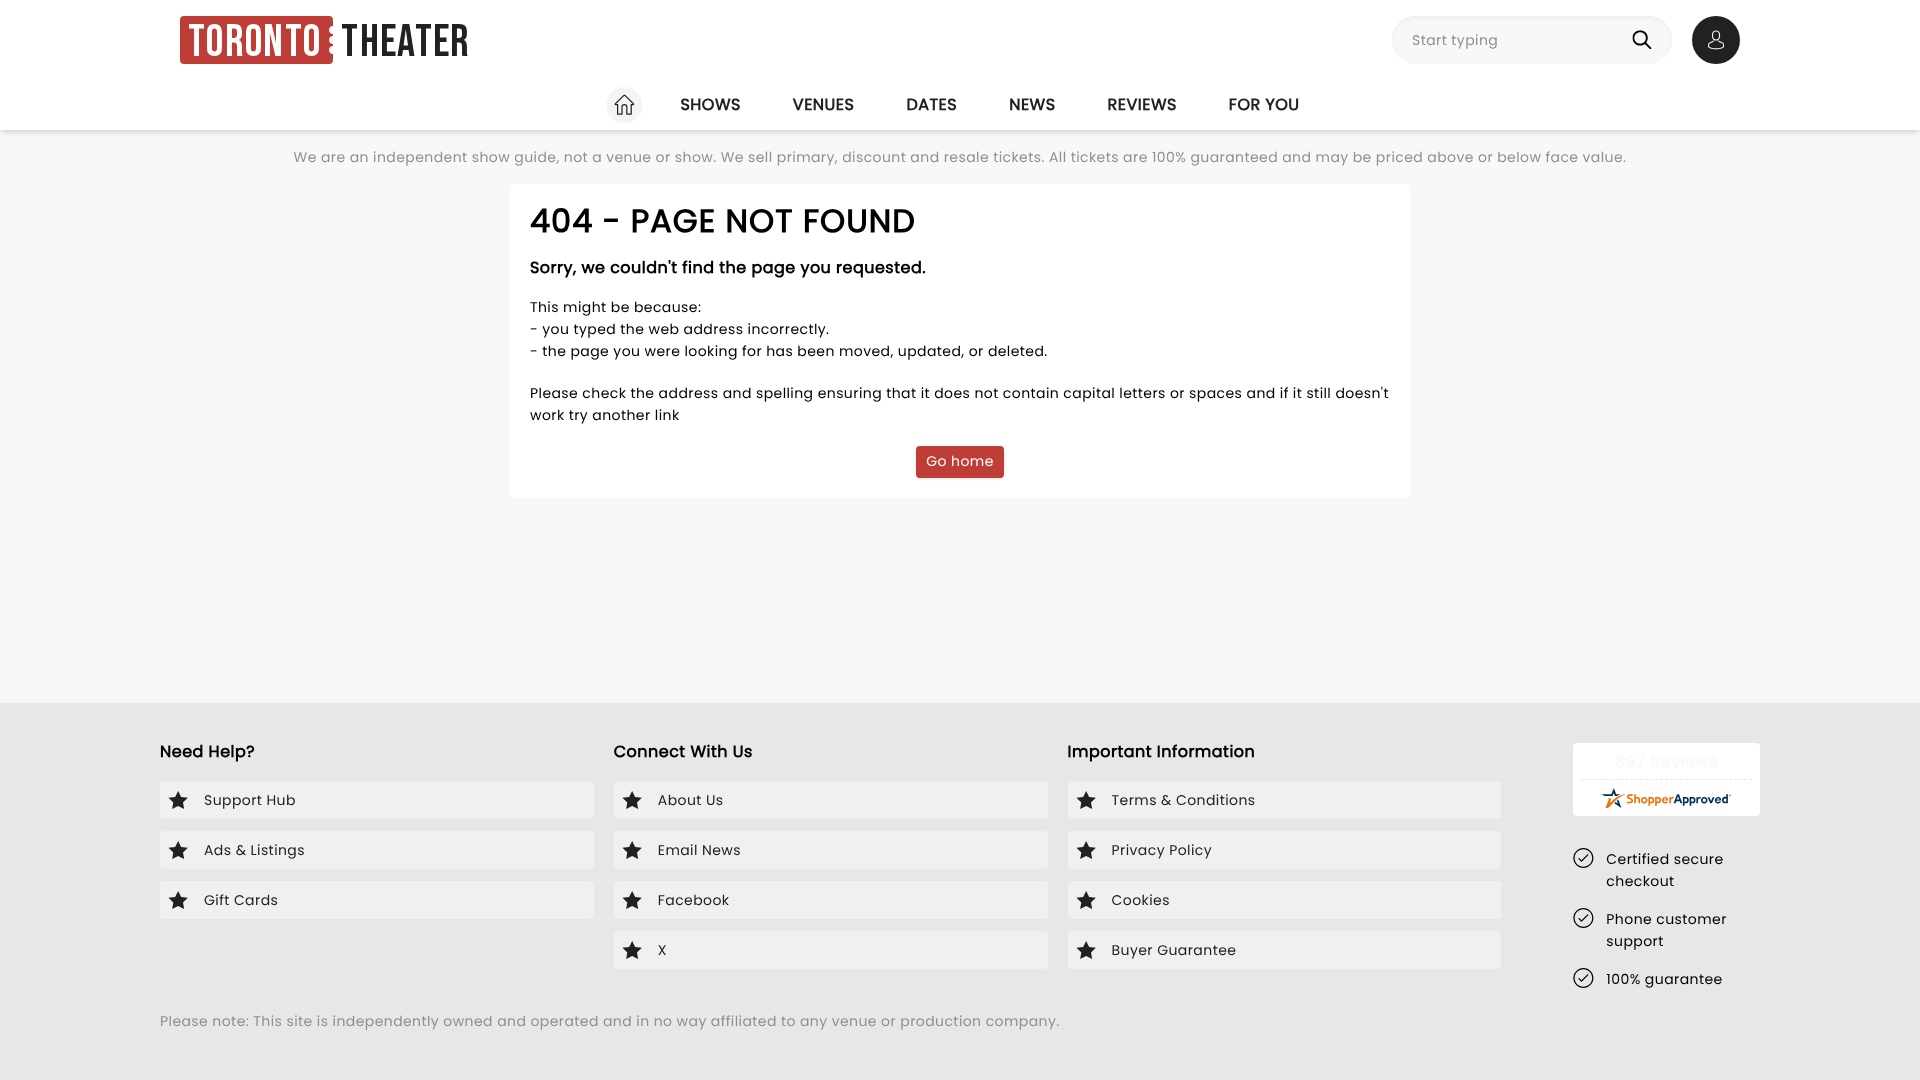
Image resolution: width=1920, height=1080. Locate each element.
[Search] (1646, 40)
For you (1264, 104)
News (1032, 104)
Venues (824, 104)
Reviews (1142, 104)
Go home (960, 461)
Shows (710, 104)
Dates (931, 104)
